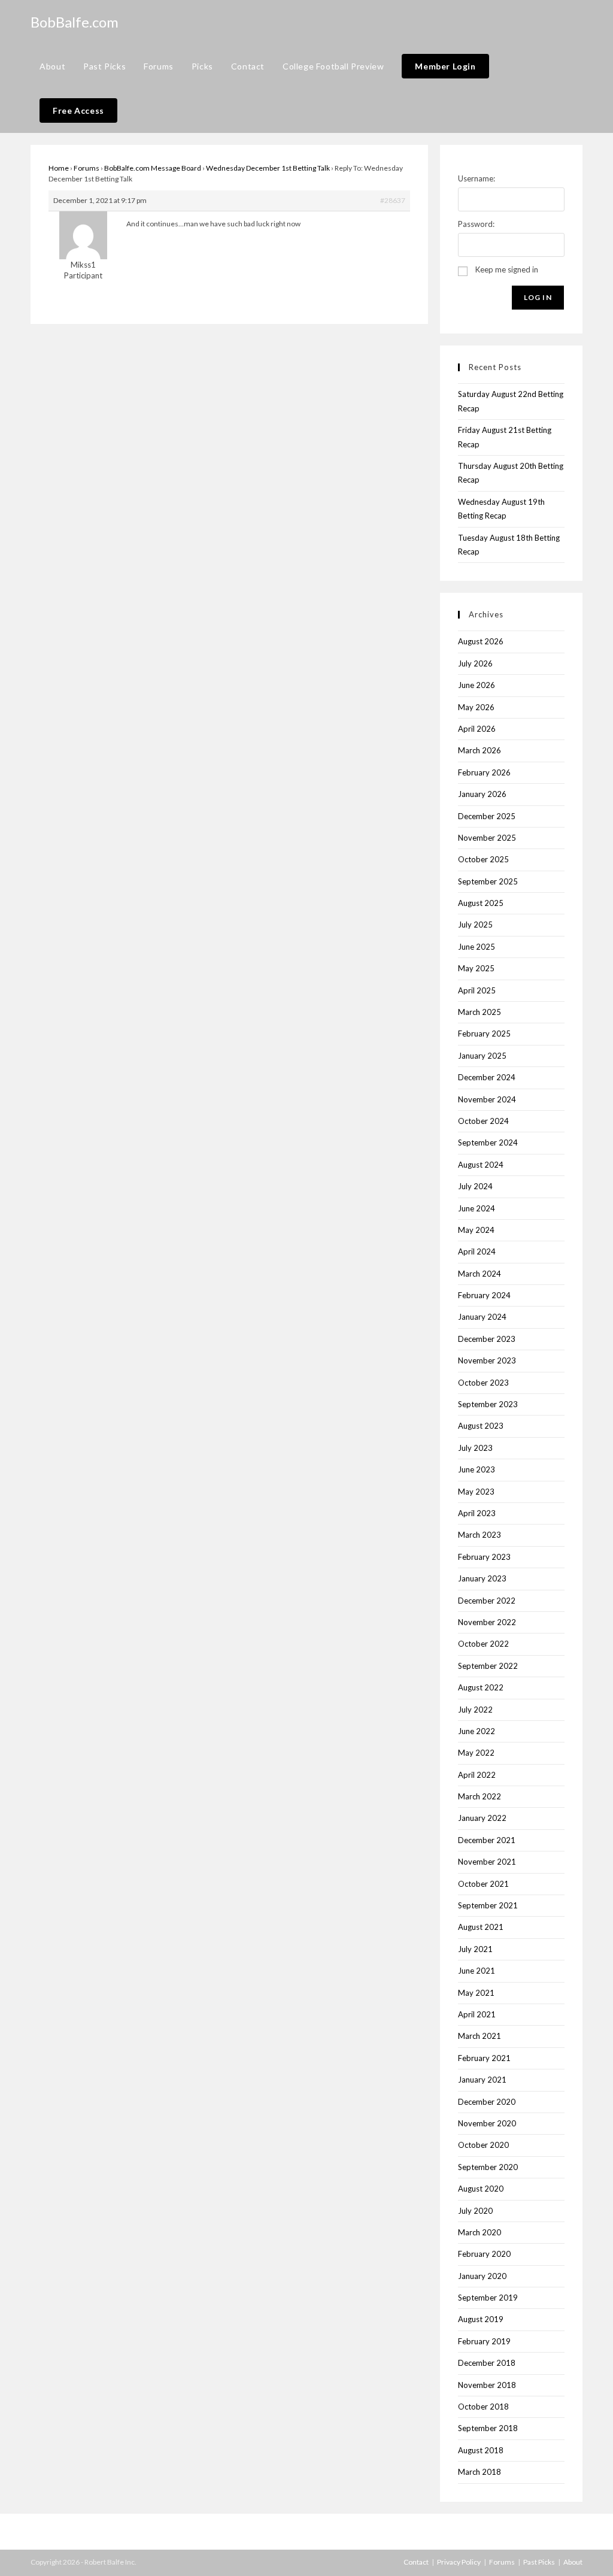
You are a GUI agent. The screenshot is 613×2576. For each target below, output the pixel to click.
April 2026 (477, 729)
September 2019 (488, 2298)
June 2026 (477, 685)
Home (59, 168)
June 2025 (477, 947)
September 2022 (488, 1666)
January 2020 (482, 2276)
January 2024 (482, 1317)
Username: (477, 178)
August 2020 (481, 2189)
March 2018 (480, 2472)
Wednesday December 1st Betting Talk (268, 168)
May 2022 (476, 1753)
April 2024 (477, 1251)
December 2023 (487, 1339)
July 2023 (475, 1448)
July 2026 (475, 663)
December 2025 (487, 816)
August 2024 (481, 1165)
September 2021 (488, 1905)
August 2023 (481, 1426)
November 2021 (487, 1862)
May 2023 (476, 1492)
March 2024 (480, 1274)
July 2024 (475, 1186)
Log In (538, 297)
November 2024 (487, 1099)
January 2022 (482, 1818)
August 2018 (481, 2450)
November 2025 (487, 838)
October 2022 (483, 1644)
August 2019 (481, 2319)
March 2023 (480, 1535)
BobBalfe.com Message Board (153, 168)
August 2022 (481, 1687)
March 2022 (480, 1796)
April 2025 (477, 990)
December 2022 (487, 1601)
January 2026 (482, 794)
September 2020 (488, 2167)
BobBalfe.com (75, 22)
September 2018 (488, 2428)
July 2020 (475, 2211)
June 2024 (477, 1208)
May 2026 (476, 707)
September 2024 (488, 1142)
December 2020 (487, 2102)
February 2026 (484, 772)
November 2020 (487, 2123)
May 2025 (476, 968)
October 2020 (483, 2145)
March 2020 (480, 2232)
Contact (416, 2562)
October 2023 (483, 1383)
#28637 (393, 200)
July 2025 (475, 925)
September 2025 (488, 881)
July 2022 (475, 1710)
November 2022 (487, 1622)
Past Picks (539, 2562)
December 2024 (487, 1077)
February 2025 (484, 1034)
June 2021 (477, 1971)
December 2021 (487, 1840)
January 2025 (482, 1056)
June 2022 (477, 1731)
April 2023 (477, 1513)
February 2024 (484, 1295)
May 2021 (476, 1993)
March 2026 (480, 750)
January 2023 (482, 1578)
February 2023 (484, 1557)
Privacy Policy (459, 2562)
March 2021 (480, 2036)
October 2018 (483, 2407)
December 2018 (487, 2363)
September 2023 (488, 1404)
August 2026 (481, 641)
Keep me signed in (507, 269)
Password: (476, 224)
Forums (87, 168)
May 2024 (476, 1230)
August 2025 (481, 903)
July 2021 (475, 1949)
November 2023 (487, 1360)
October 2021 (483, 1884)
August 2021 (481, 1927)
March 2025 (480, 1012)
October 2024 (483, 1121)
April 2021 (477, 2014)
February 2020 (484, 2254)
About (573, 2562)
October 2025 (483, 859)
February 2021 (484, 2058)
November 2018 (487, 2385)
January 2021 (482, 2080)
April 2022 (477, 1775)
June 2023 (477, 1469)
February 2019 (484, 2341)
